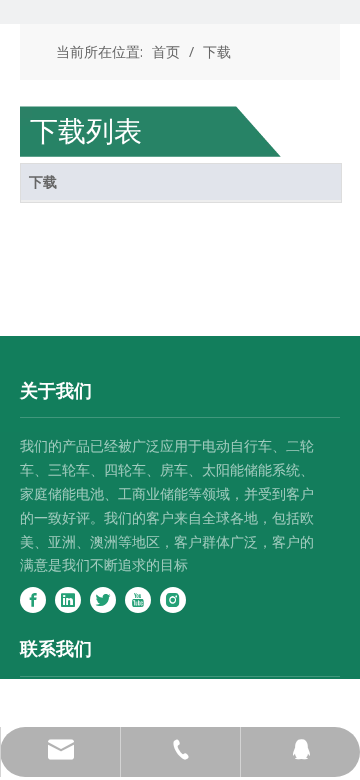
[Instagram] (173, 600)
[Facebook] (33, 600)
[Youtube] (138, 600)
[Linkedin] (68, 600)
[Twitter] (103, 600)
